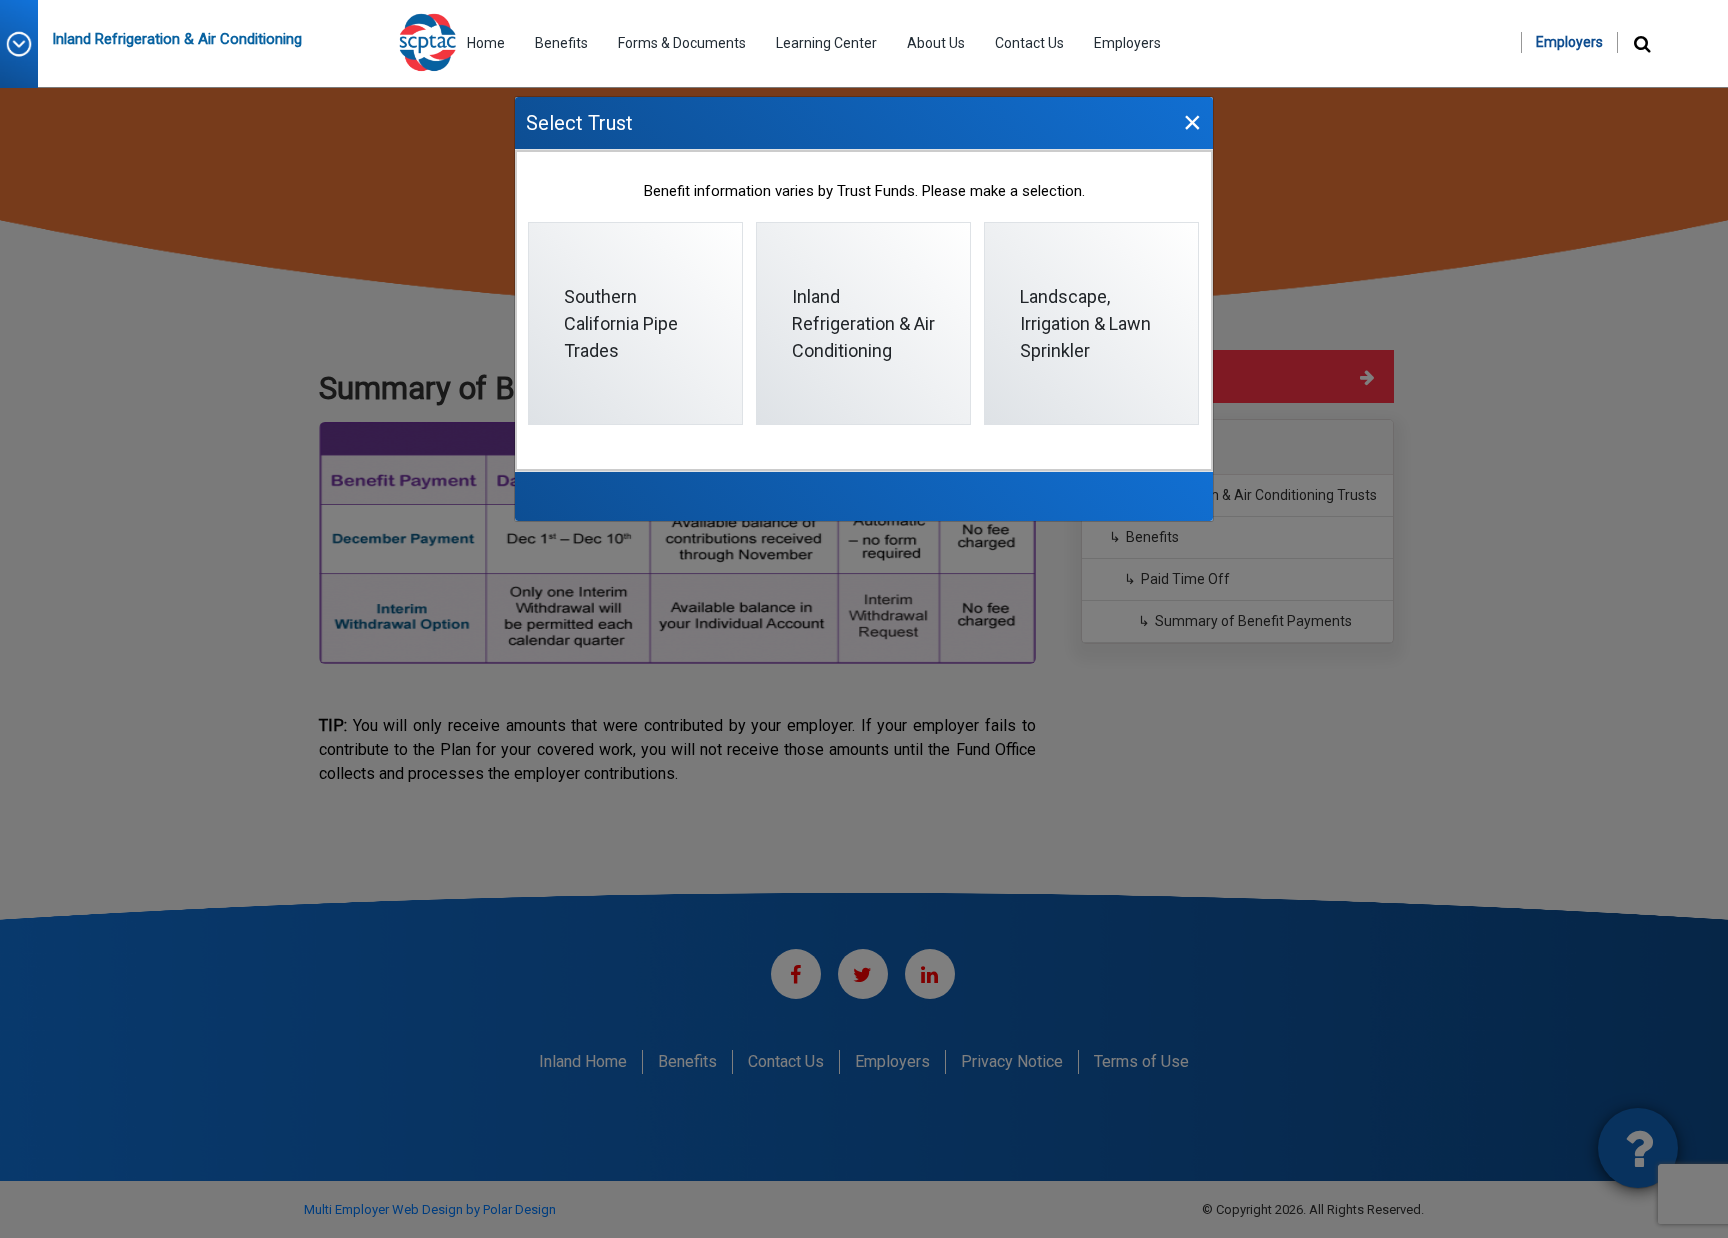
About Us (936, 43)
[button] (26, 44)
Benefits (561, 43)
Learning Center (826, 43)
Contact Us (1029, 43)
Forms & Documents (682, 43)
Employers (1127, 43)
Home (486, 43)
